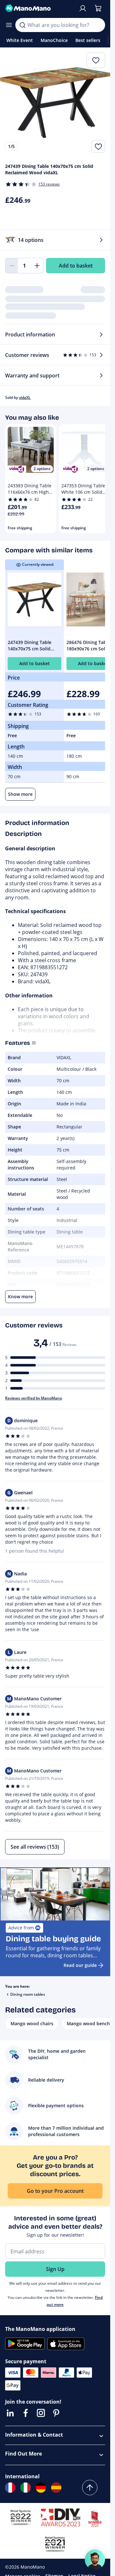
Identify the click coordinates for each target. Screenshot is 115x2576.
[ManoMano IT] (26, 2488)
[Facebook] (26, 2413)
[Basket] (98, 8)
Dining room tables (28, 1994)
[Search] (22, 25)
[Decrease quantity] (11, 266)
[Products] (9, 25)
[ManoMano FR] (10, 2488)
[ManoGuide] (95, 2560)
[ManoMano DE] (41, 2488)
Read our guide (80, 1965)
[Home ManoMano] (39, 8)
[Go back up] (90, 2488)
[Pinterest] (56, 2413)
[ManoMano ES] (56, 2488)
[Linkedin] (10, 2413)
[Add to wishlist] (98, 146)
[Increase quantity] (37, 266)
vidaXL (25, 397)
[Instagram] (41, 2413)
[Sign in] (83, 8)
